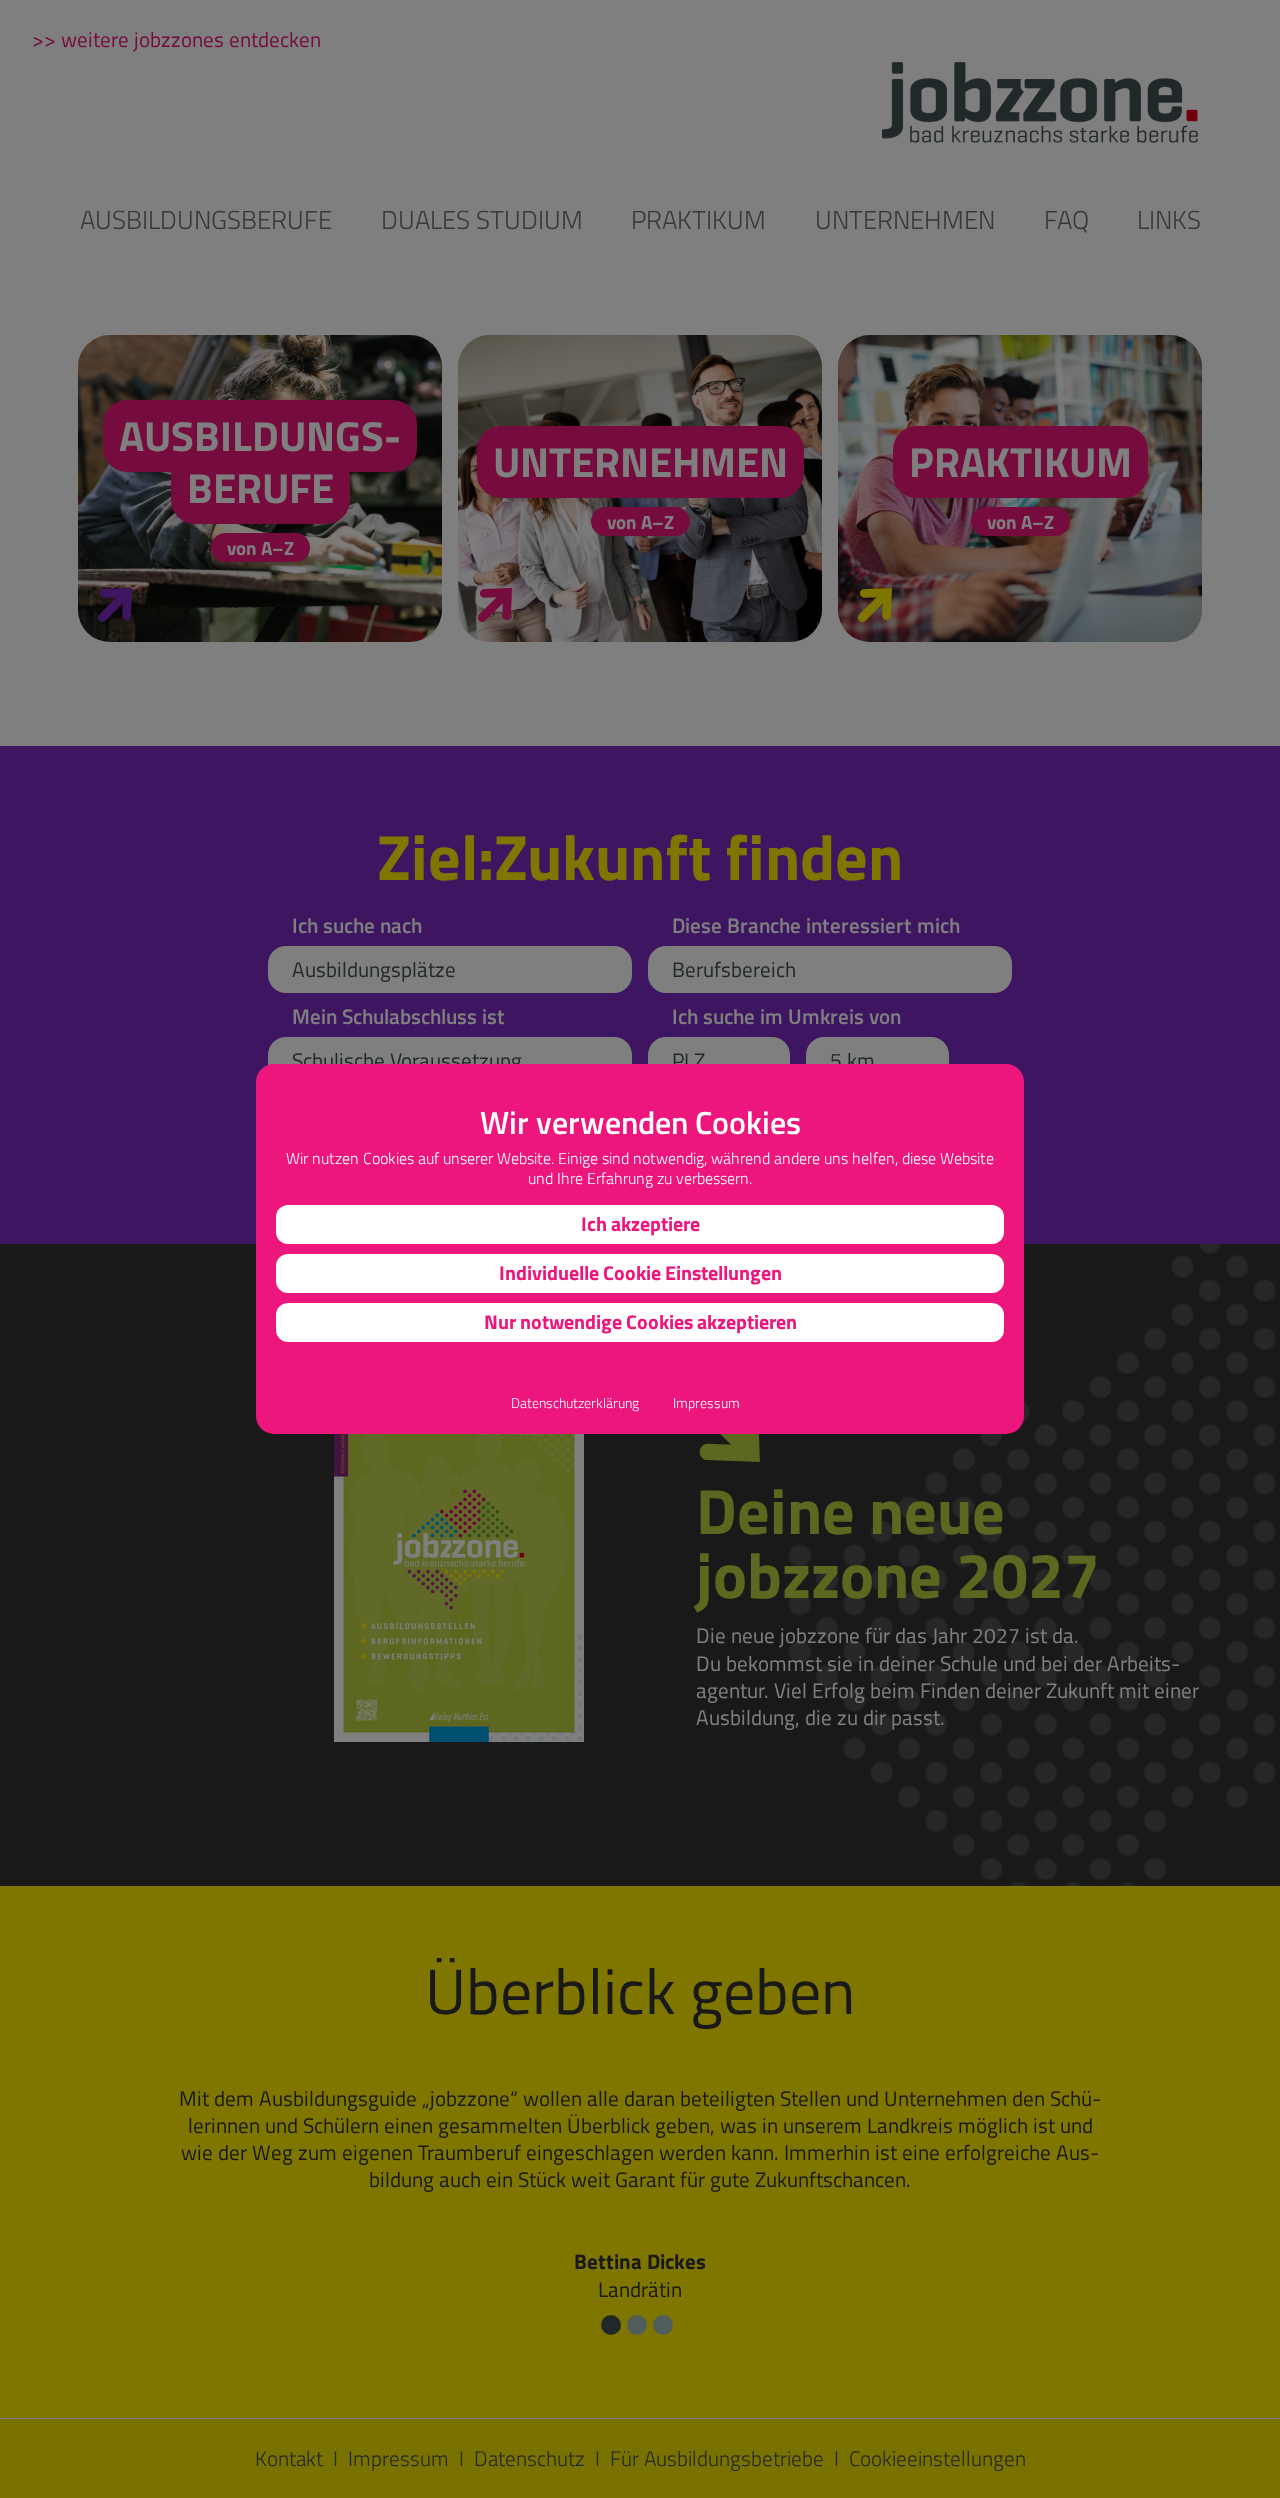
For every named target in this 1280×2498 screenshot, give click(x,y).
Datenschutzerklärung (575, 1403)
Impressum (706, 1403)
